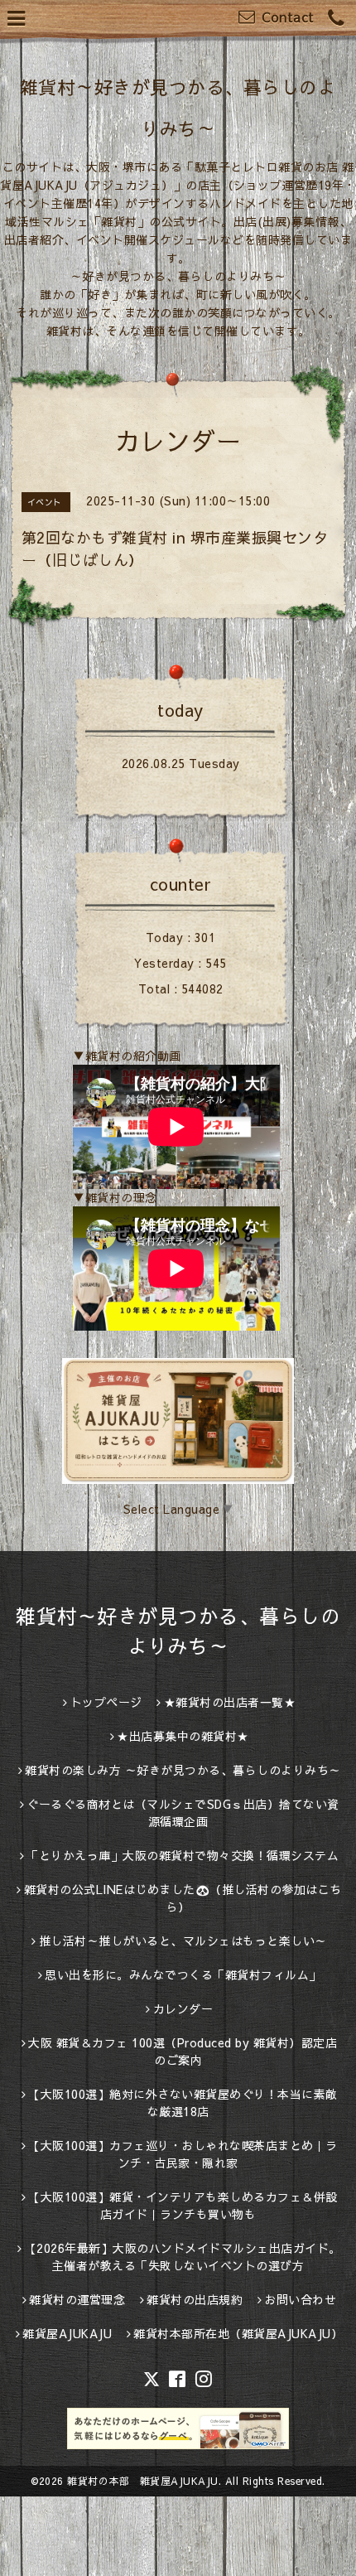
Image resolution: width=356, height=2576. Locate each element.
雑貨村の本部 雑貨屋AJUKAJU (143, 2481)
